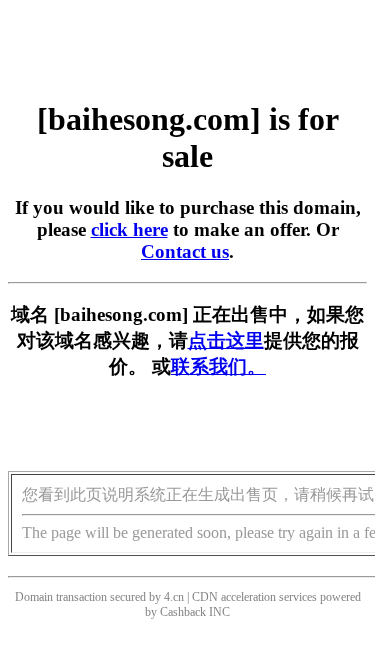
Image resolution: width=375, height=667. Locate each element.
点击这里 (226, 340)
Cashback (183, 612)
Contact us (185, 251)
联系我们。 (218, 366)
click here (129, 229)
